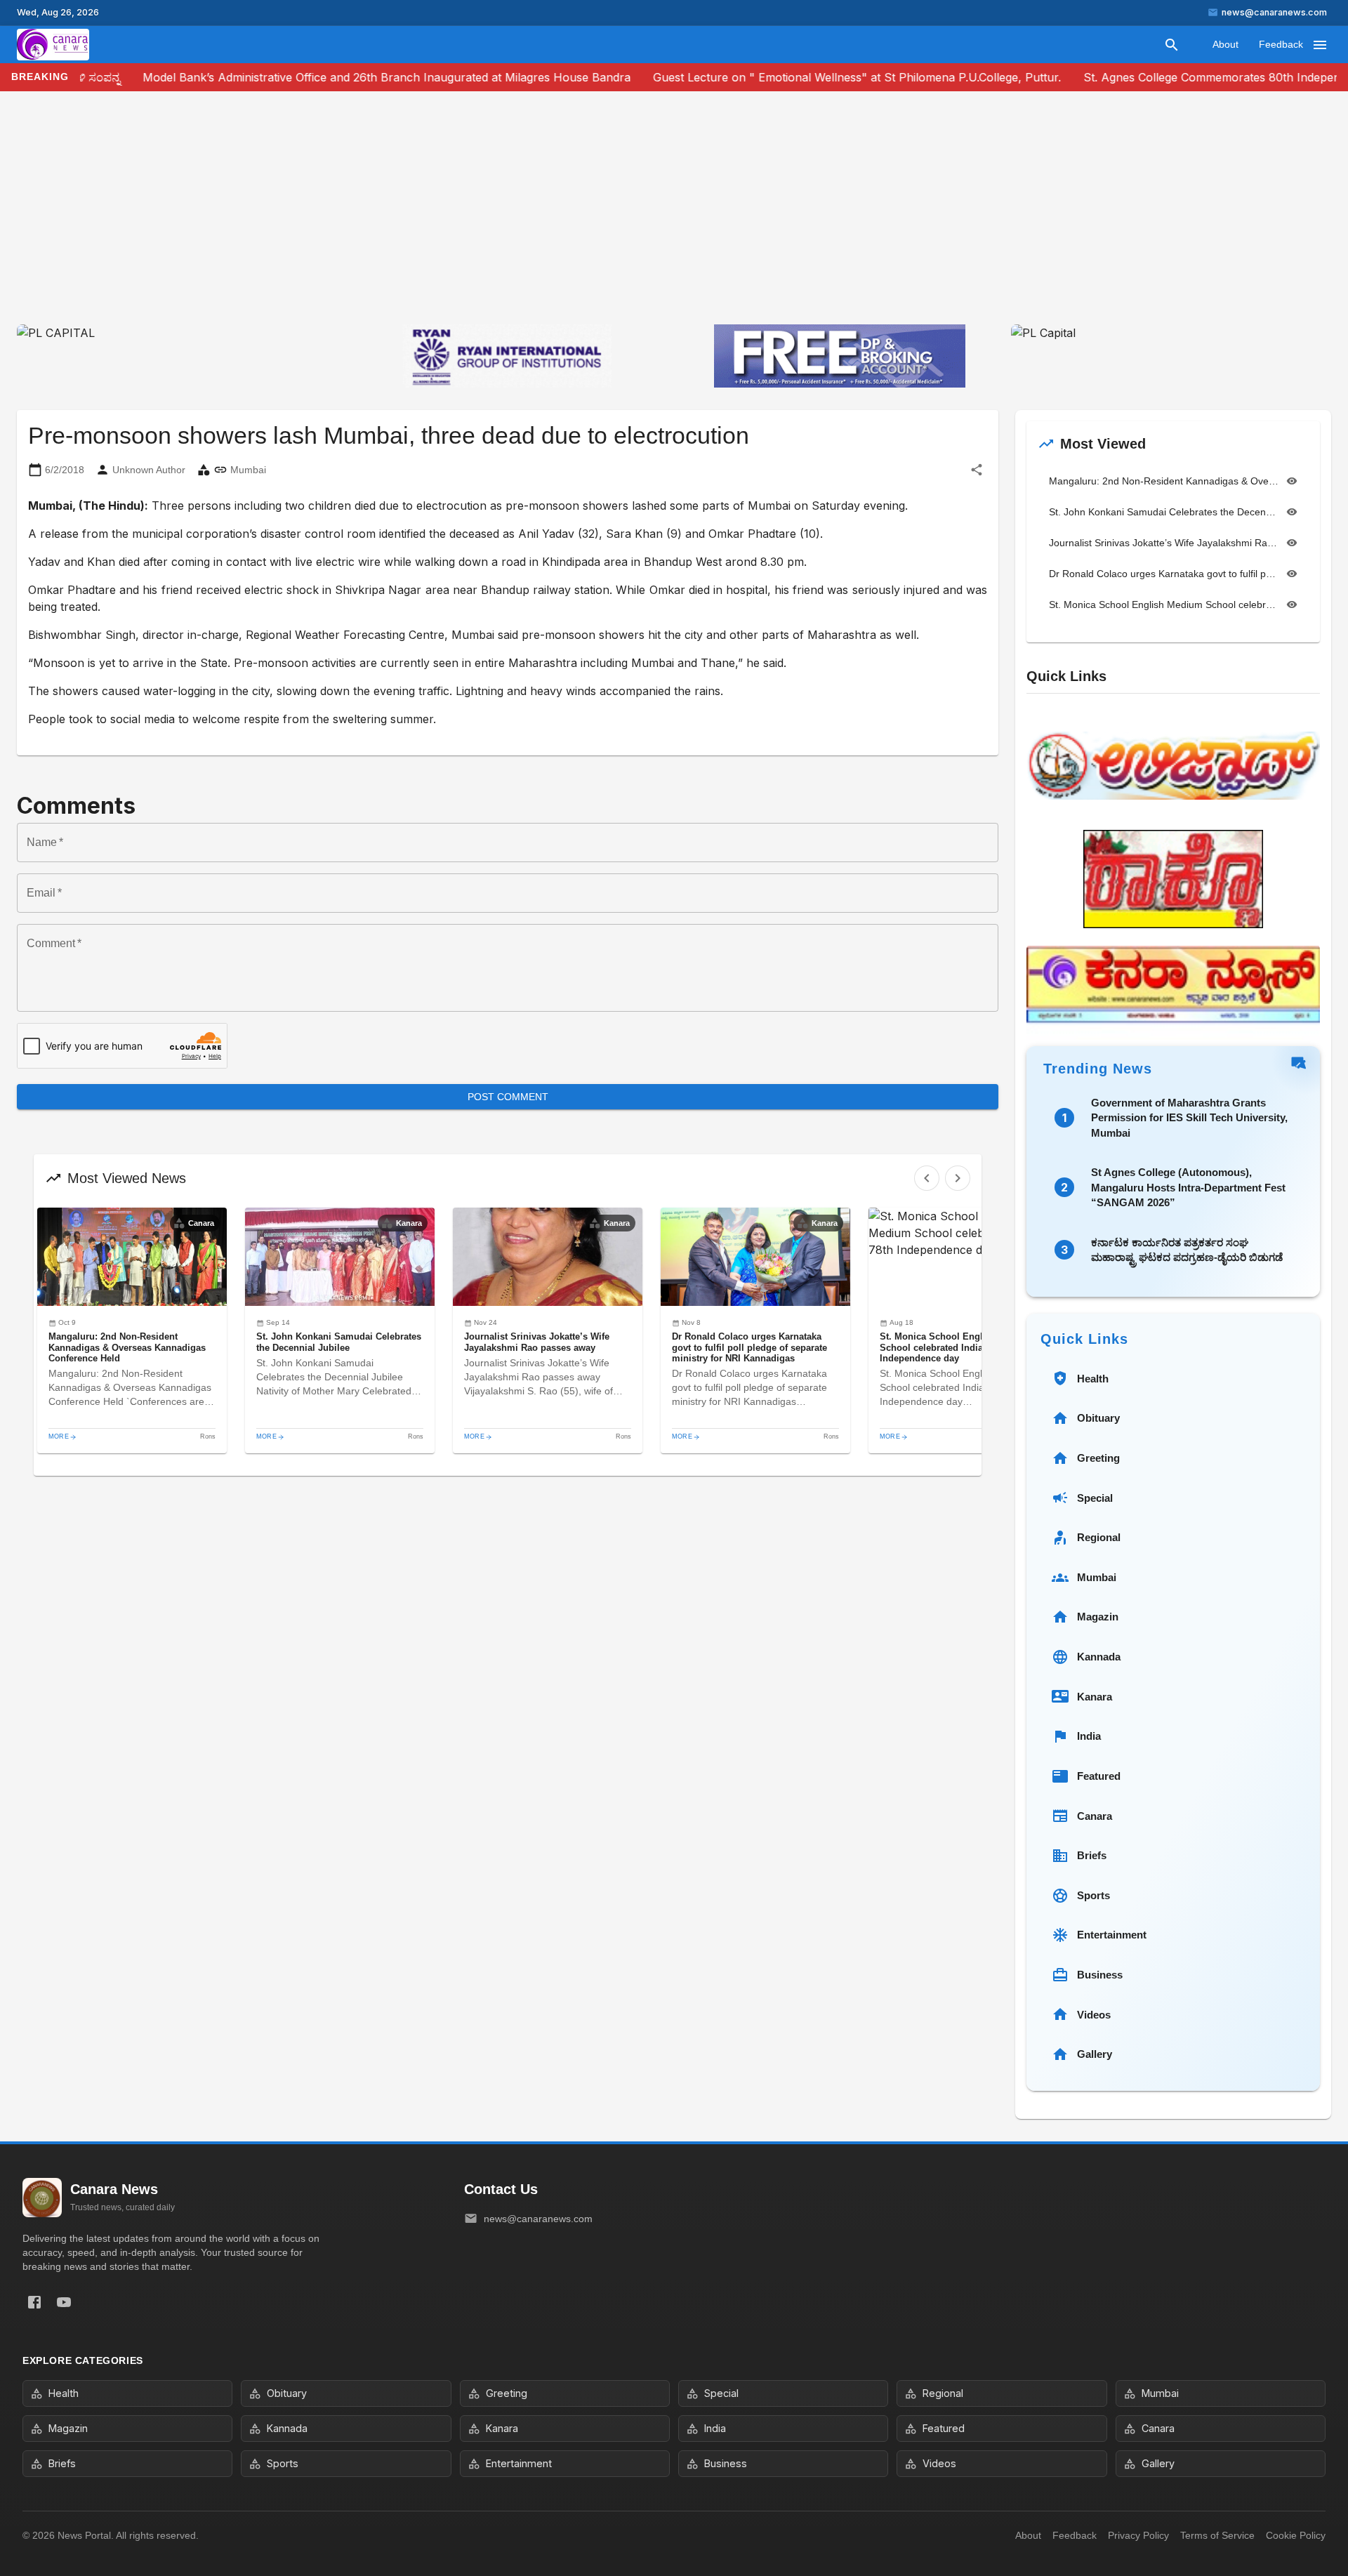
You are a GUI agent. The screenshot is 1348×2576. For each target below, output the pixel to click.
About (1225, 44)
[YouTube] (64, 2302)
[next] (958, 1178)
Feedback (1281, 44)
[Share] (977, 470)
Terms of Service (1217, 2535)
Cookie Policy (1296, 2535)
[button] (132, 1330)
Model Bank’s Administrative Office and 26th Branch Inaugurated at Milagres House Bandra (346, 77)
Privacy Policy (1138, 2535)
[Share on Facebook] (34, 2302)
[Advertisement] (674, 219)
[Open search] (1172, 45)
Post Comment (508, 1097)
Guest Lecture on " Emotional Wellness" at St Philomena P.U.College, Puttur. (817, 77)
